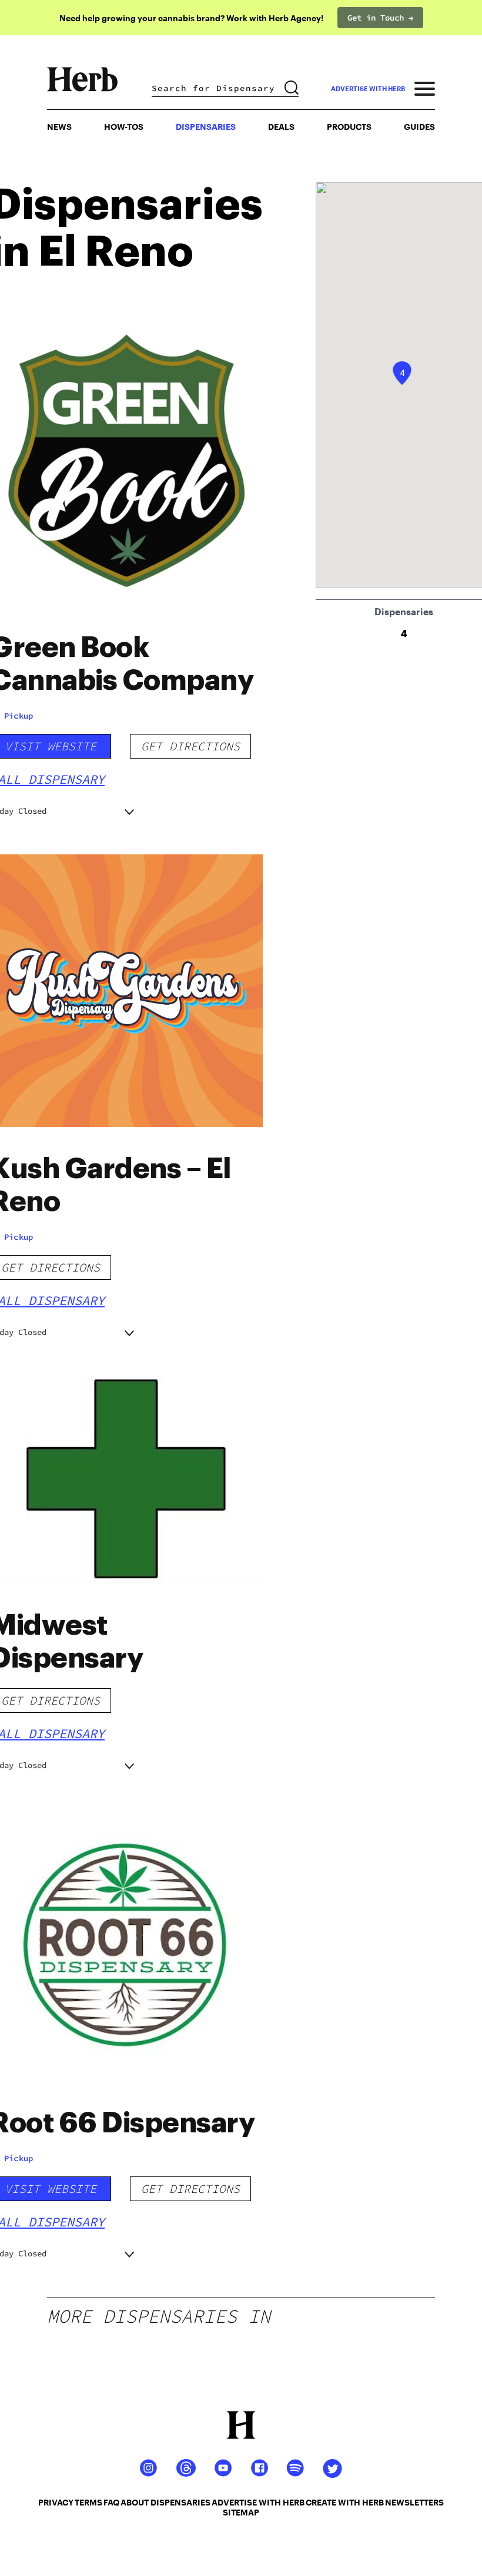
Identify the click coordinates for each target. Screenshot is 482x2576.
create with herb (345, 2502)
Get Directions (190, 746)
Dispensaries (206, 127)
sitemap (241, 2512)
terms (88, 2502)
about (135, 2502)
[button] (402, 373)
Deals (281, 127)
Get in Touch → (380, 18)
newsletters (414, 2502)
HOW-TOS (124, 127)
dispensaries (180, 2502)
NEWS (59, 127)
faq (111, 2502)
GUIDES (419, 127)
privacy (56, 2502)
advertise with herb (368, 88)
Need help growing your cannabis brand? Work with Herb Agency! (191, 18)
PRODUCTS (349, 127)
